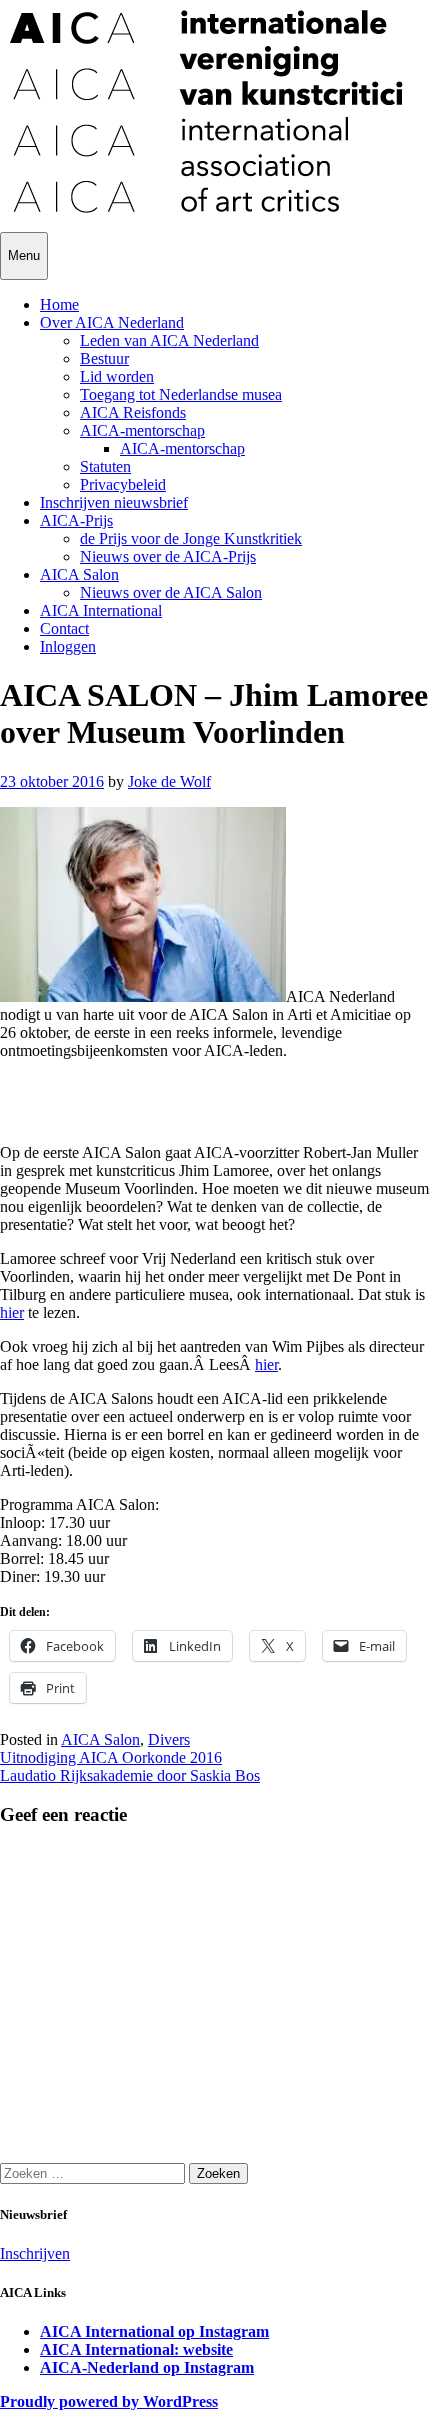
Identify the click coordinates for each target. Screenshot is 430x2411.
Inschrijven (35, 2253)
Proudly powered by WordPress (109, 2401)
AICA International (101, 610)
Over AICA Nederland (112, 322)
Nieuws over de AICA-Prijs (168, 556)
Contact (64, 628)
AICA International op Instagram (154, 2331)
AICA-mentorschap (142, 430)
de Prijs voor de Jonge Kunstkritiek (191, 538)
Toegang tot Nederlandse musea (181, 394)
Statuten (105, 466)
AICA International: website (136, 2349)
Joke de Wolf (169, 781)
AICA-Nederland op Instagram (147, 2367)
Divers (169, 1739)
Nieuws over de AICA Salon (171, 592)
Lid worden (117, 376)
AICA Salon (79, 574)
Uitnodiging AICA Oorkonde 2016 (111, 1757)
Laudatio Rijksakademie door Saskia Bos (130, 1775)
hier (12, 1312)
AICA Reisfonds (133, 412)
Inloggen (68, 646)
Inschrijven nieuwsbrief (114, 502)
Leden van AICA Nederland (169, 340)
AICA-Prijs (76, 520)
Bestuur (104, 358)
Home (59, 304)
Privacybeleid (123, 484)
